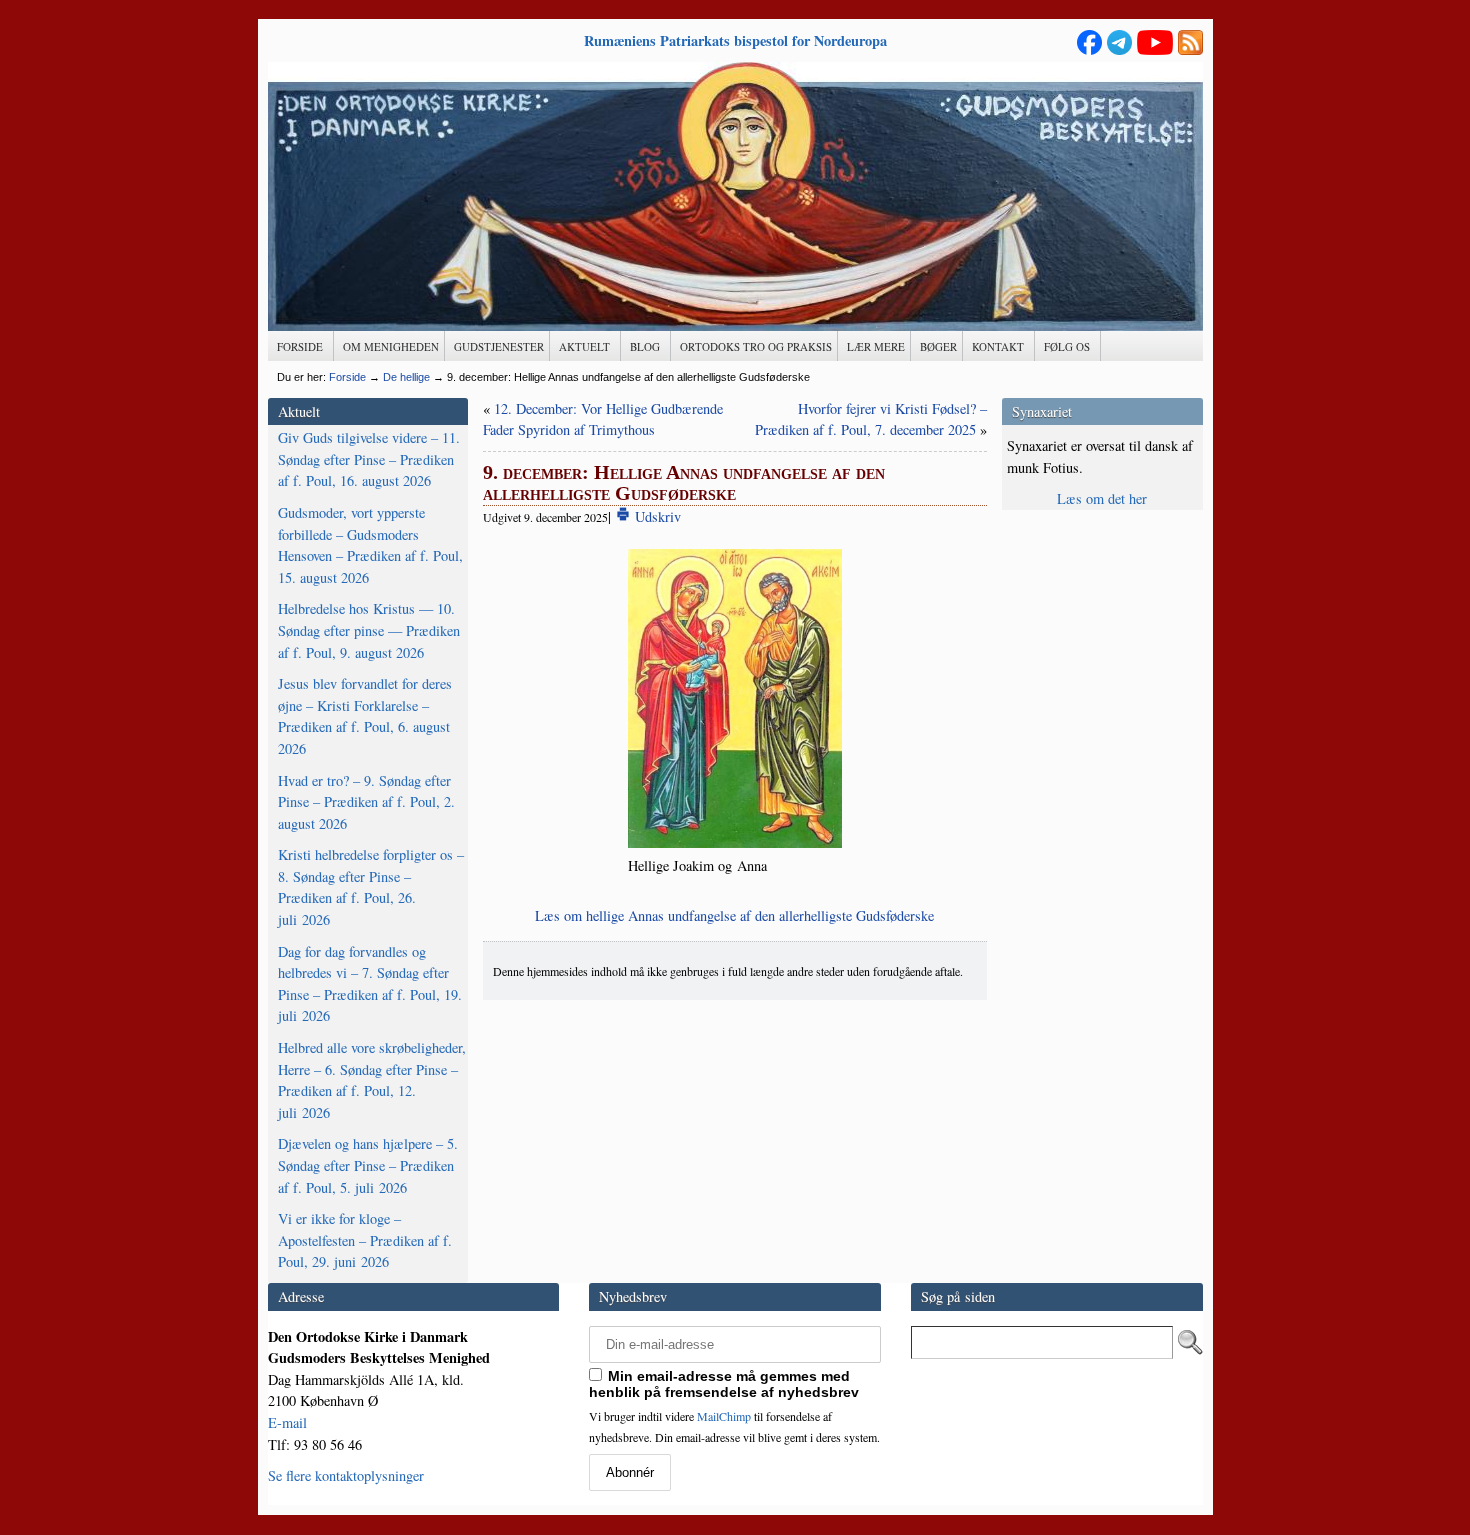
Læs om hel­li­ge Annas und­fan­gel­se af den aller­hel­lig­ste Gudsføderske (734, 915)
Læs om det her (1102, 498)
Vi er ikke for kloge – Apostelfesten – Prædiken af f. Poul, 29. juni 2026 (365, 1240)
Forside (347, 377)
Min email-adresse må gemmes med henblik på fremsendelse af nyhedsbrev (724, 1384)
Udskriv (656, 516)
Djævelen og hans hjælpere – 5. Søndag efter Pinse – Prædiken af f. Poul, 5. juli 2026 (368, 1165)
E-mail (287, 1422)
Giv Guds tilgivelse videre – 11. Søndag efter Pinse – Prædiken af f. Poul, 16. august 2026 (369, 459)
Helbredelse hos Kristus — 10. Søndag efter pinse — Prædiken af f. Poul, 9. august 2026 (369, 630)
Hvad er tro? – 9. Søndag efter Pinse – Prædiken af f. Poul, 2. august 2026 (366, 802)
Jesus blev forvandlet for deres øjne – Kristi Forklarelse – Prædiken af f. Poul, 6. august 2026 (365, 716)
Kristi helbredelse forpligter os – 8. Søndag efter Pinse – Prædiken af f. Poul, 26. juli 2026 (371, 887)
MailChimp (724, 1416)
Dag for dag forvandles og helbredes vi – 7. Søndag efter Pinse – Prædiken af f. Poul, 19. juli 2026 (370, 984)
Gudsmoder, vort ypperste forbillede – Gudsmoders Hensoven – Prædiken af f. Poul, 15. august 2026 (370, 545)
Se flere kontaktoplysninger (346, 1475)
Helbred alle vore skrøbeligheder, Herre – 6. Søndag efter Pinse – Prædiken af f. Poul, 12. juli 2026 (372, 1080)
